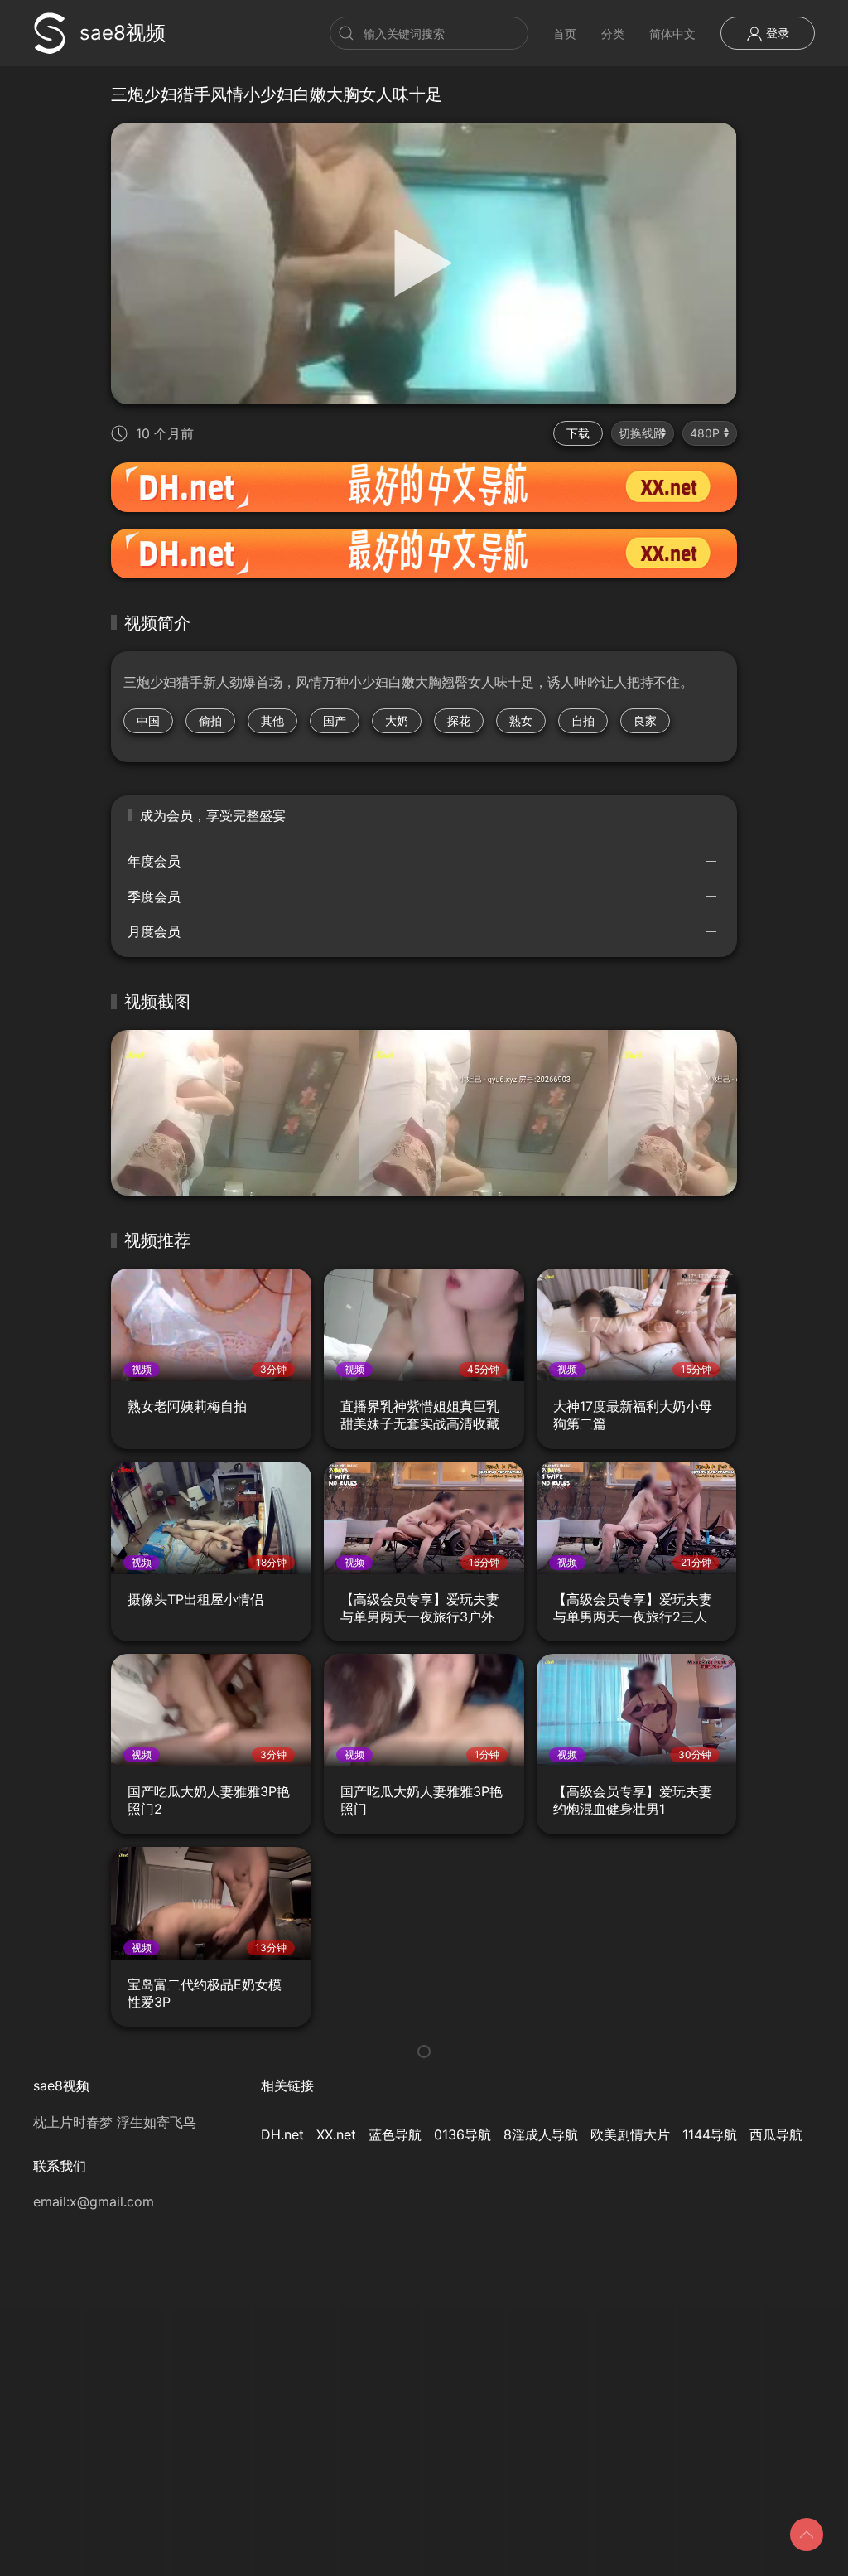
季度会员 (154, 897)
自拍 (583, 720)
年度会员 (154, 861)
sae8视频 (123, 33)
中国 (148, 720)
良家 (645, 720)
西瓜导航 (776, 2134)
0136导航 (463, 2134)
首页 (565, 34)
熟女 (521, 720)
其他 (272, 720)
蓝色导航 (395, 2134)
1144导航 (710, 2134)
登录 (776, 33)
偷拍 (210, 720)
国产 (335, 720)
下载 (578, 433)
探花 (459, 720)
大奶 (397, 720)
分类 (613, 34)
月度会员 (154, 931)
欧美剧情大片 (630, 2134)
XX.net (336, 2134)
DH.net (282, 2134)
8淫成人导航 (541, 2134)
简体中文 (672, 34)
